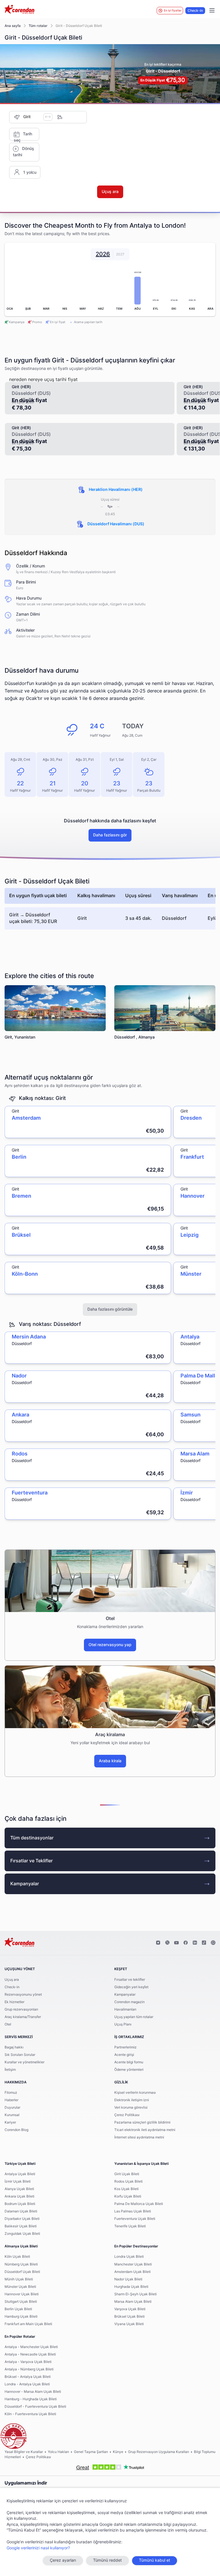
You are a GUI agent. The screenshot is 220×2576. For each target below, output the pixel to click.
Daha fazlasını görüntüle (110, 1310)
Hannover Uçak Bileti (22, 2294)
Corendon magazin (129, 2002)
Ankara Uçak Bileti (19, 2196)
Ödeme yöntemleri (129, 2070)
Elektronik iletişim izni (132, 2100)
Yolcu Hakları (58, 2452)
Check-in (195, 11)
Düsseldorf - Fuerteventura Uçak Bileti (35, 2407)
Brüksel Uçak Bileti (129, 2317)
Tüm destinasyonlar (32, 1838)
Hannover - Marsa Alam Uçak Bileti (33, 2392)
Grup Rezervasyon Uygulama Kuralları (159, 2452)
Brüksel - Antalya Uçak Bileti (28, 2377)
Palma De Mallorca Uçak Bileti (139, 2204)
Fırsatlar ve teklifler (130, 1980)
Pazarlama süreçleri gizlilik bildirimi (142, 2122)
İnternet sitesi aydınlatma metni (139, 2137)
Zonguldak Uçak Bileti (22, 2234)
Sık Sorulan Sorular (20, 2055)
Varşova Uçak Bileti (130, 2309)
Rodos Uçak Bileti (128, 2181)
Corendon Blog (16, 2130)
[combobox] (33, 117)
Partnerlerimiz (125, 2047)
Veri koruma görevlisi (131, 2107)
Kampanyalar (25, 1884)
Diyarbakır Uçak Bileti (22, 2219)
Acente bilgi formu (129, 2062)
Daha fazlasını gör (110, 835)
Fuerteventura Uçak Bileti (135, 2219)
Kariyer (10, 2122)
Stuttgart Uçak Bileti (21, 2302)
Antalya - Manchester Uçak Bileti (31, 2347)
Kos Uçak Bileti (126, 2189)
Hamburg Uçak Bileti (21, 2317)
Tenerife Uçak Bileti (130, 2226)
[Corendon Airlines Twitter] (167, 1943)
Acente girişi (124, 2055)
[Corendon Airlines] (19, 10)
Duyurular (12, 2107)
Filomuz (11, 2093)
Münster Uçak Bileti (20, 2287)
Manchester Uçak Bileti (133, 2264)
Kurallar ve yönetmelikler (24, 2062)
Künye (118, 2452)
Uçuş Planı (123, 2024)
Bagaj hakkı (14, 2047)
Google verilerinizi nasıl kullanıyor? (38, 2548)
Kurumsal (12, 2115)
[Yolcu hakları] (13, 2436)
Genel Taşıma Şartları (91, 2452)
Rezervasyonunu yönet (23, 1995)
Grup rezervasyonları (21, 2009)
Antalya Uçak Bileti (20, 2174)
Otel (8, 2024)
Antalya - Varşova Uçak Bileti (28, 2362)
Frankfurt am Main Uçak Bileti (28, 2324)
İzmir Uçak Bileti (18, 2181)
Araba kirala (110, 1761)
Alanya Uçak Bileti (19, 2189)
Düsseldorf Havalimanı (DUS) (116, 524)
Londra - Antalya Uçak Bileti (27, 2384)
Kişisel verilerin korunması (135, 2093)
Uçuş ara (12, 1980)
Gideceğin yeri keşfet (131, 1987)
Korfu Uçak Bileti (128, 2196)
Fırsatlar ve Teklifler (32, 1861)
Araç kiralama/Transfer (23, 2017)
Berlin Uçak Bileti (18, 2309)
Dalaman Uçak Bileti (21, 2211)
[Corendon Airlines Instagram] (158, 1943)
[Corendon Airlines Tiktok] (204, 1943)
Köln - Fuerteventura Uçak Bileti (30, 2414)
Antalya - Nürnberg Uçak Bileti (29, 2369)
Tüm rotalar (38, 26)
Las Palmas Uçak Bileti (133, 2211)
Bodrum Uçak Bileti (20, 2204)
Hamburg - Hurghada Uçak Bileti (31, 2399)
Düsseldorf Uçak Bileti (22, 2272)
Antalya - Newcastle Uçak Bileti (30, 2354)
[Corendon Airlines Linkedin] (195, 1943)
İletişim (10, 2070)
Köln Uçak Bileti (17, 2257)
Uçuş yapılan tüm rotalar (134, 2017)
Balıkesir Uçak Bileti (21, 2226)
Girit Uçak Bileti (127, 2174)
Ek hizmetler (14, 2002)
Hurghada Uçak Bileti (131, 2287)
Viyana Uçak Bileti (129, 2324)
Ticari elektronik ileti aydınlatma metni (145, 2130)
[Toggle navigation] (212, 11)
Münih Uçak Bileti (19, 2279)
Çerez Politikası (127, 2115)
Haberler (11, 2100)
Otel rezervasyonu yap (110, 1645)
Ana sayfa (13, 26)
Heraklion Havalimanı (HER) (116, 490)
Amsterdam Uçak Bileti (132, 2272)
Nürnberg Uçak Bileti (21, 2264)
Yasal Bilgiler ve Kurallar (24, 2452)
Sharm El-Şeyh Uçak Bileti (135, 2294)
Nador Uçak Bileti (128, 2279)
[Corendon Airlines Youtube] (176, 1943)
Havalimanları (125, 2009)
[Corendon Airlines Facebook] (186, 1943)
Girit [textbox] (27, 117)
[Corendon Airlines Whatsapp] (213, 1943)
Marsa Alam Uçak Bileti (133, 2302)
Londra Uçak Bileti (129, 2257)
